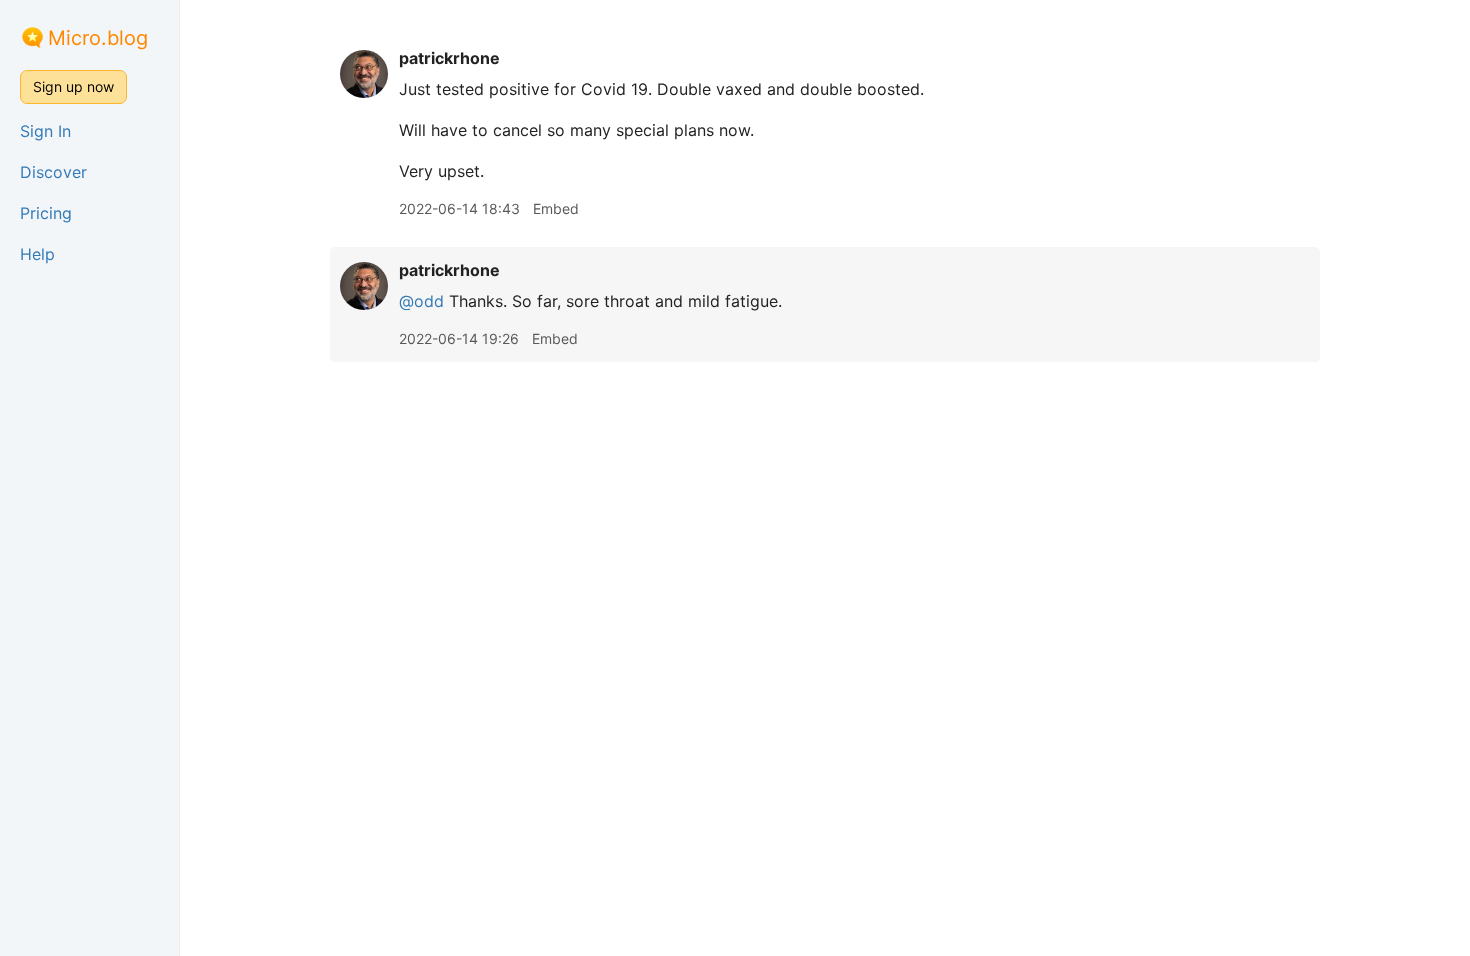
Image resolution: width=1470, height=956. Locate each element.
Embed (556, 208)
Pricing (46, 213)
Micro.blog (98, 38)
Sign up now (73, 86)
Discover (53, 172)
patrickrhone (449, 58)
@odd (421, 301)
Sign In (45, 131)
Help (37, 254)
